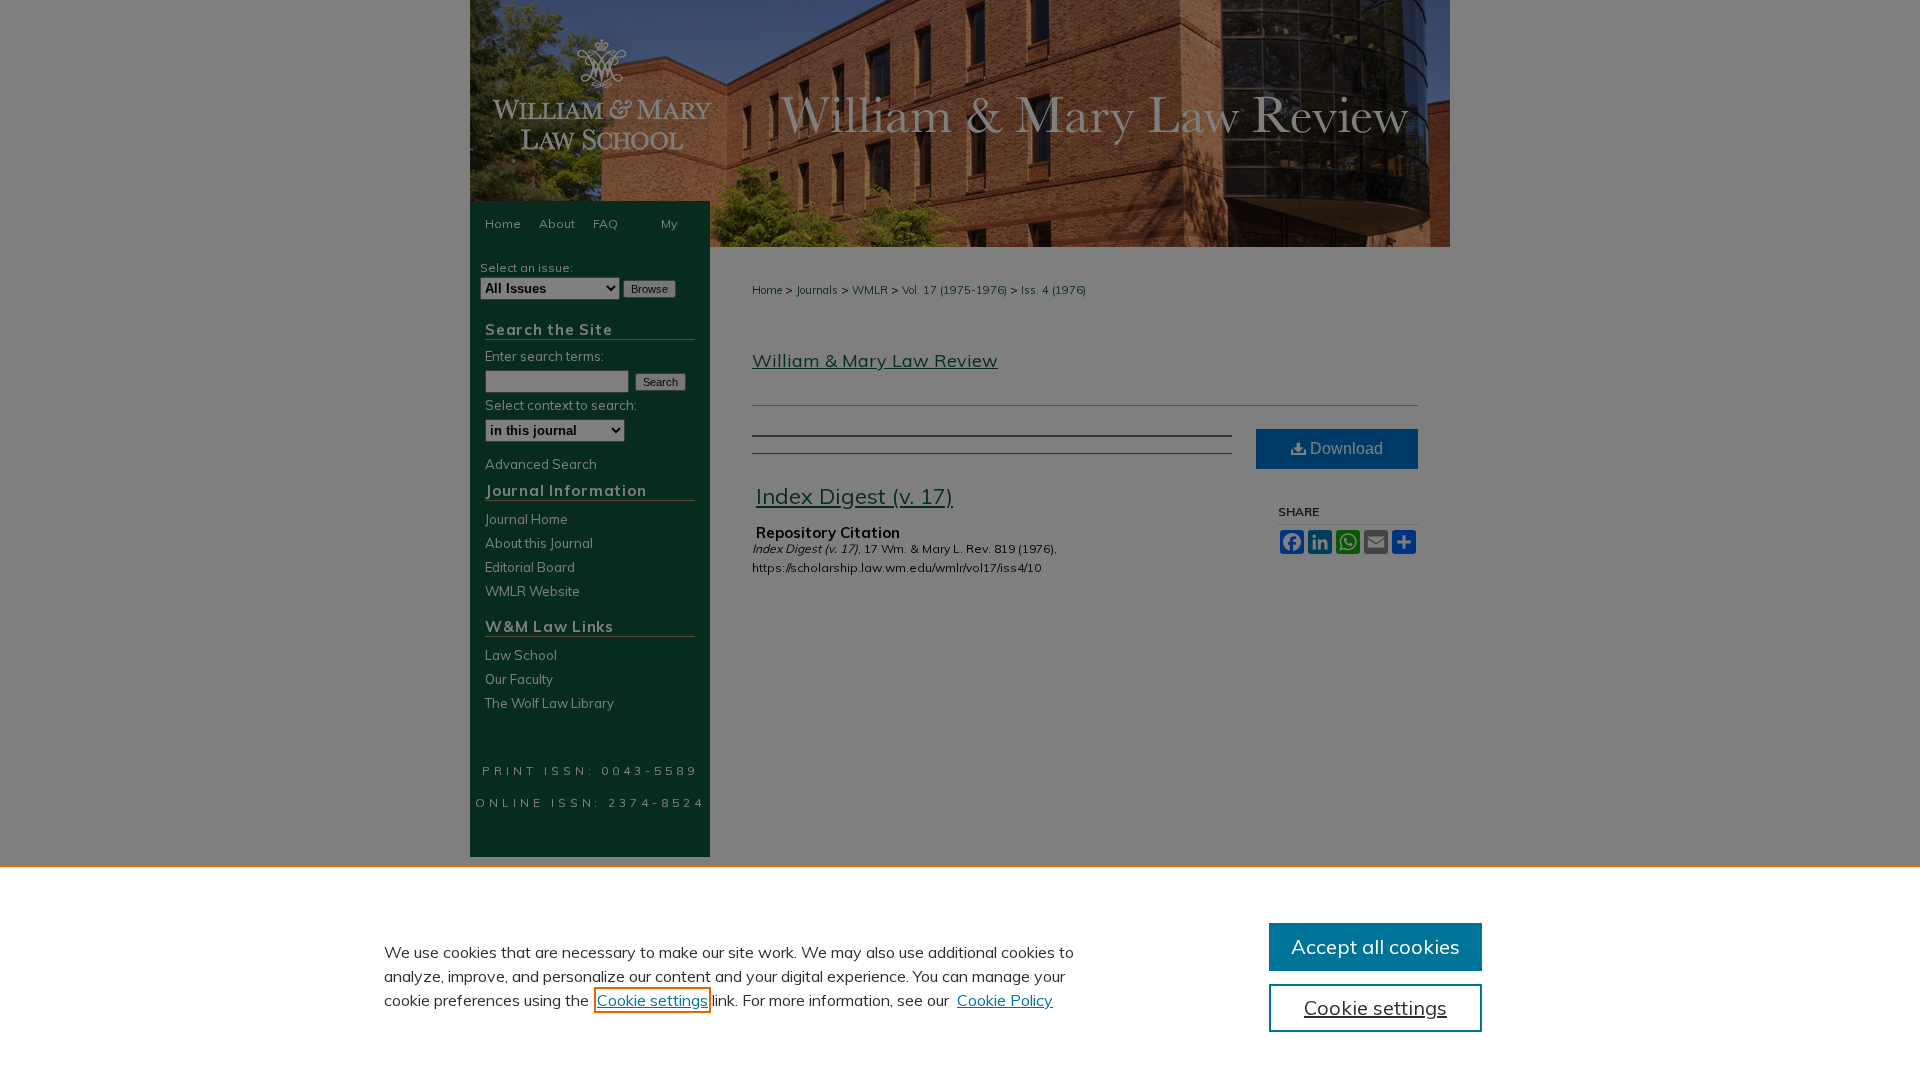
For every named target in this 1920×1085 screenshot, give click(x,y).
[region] (960, 975)
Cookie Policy (1005, 1000)
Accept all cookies (1375, 946)
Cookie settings (652, 1000)
